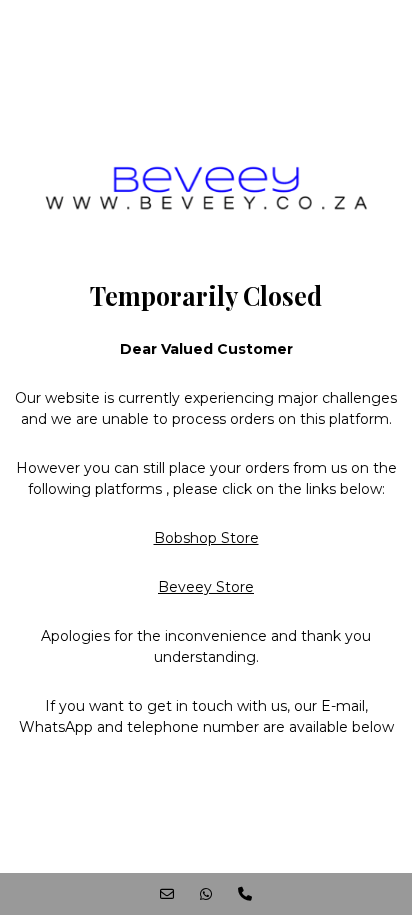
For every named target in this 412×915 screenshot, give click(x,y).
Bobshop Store (206, 538)
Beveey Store (206, 587)
